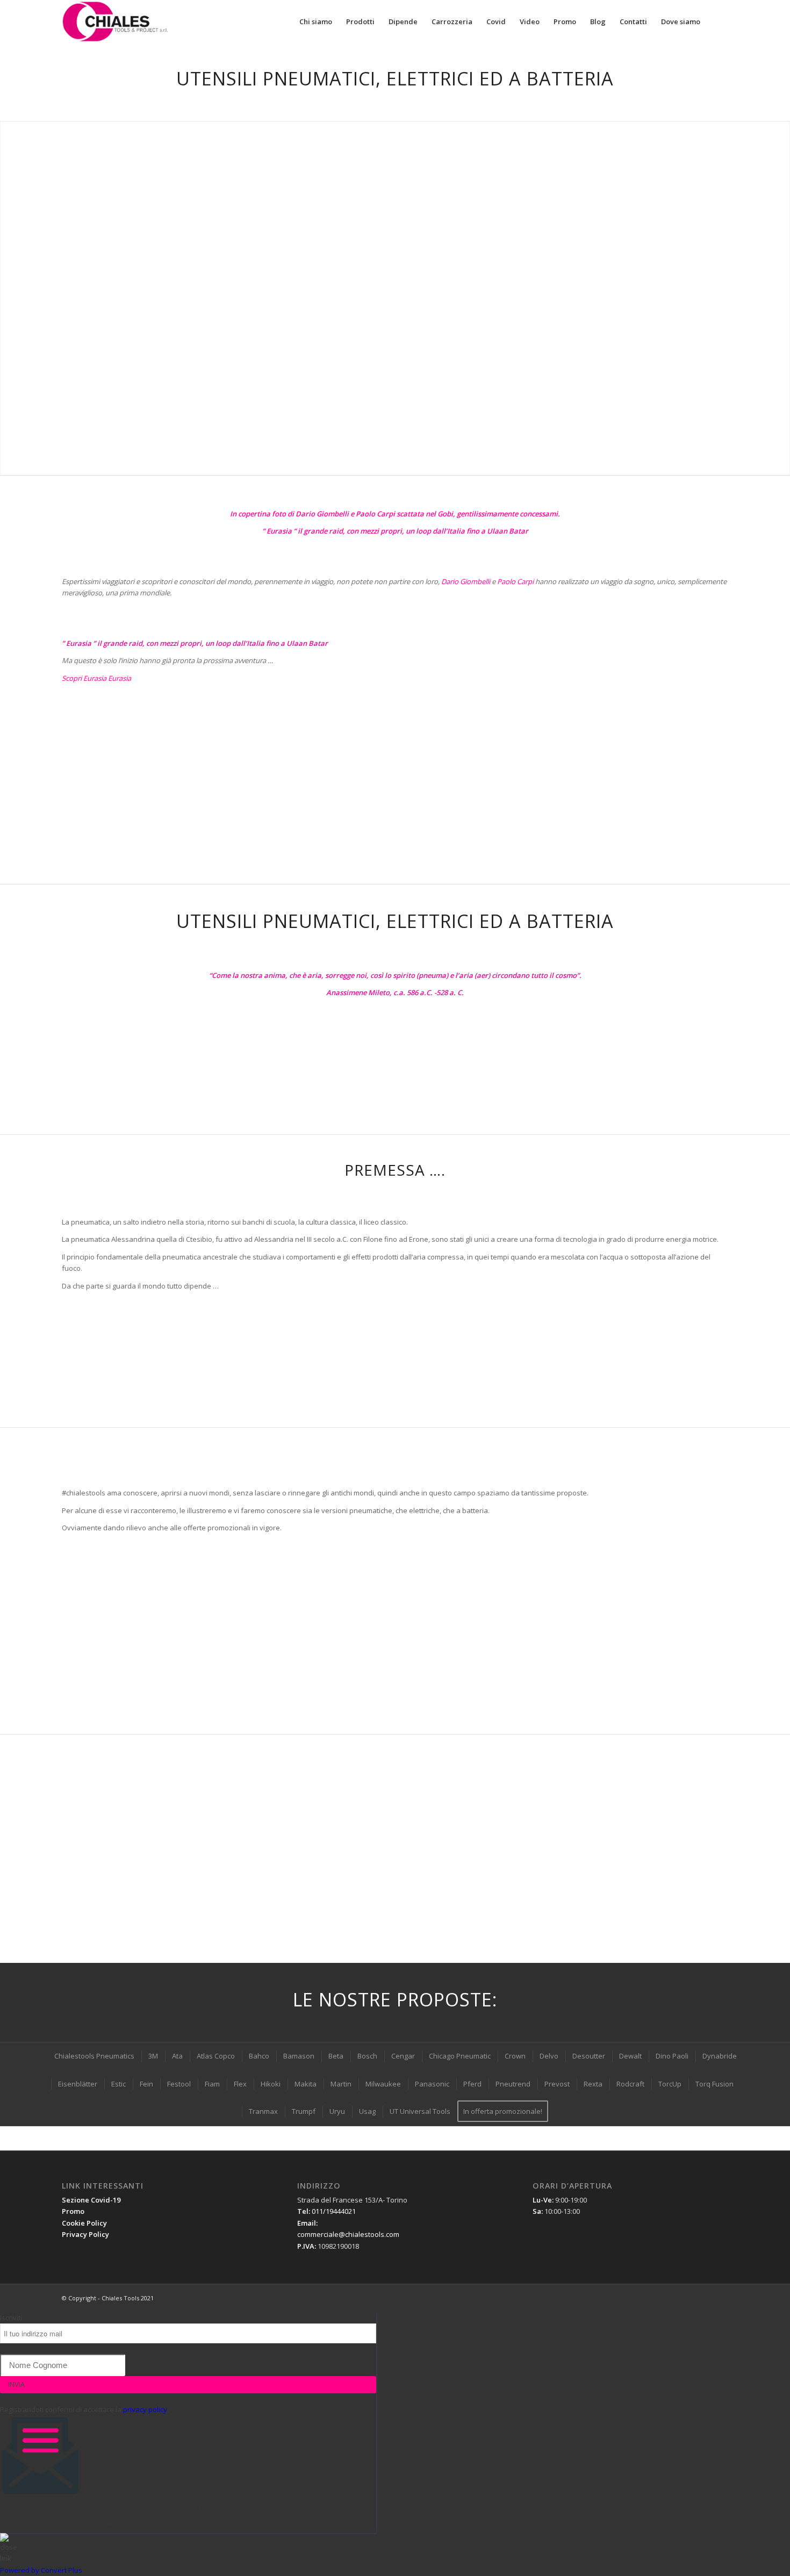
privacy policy (145, 2409)
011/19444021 (334, 2211)
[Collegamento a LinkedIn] (672, 2298)
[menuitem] (316, 21)
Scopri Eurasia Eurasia (96, 678)
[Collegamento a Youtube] (688, 2298)
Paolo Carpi (515, 581)
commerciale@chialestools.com (348, 2234)
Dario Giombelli (466, 581)
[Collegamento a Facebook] (656, 2298)
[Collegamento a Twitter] (704, 2298)
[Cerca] (718, 21)
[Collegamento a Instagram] (720, 2298)
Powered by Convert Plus (41, 2570)
